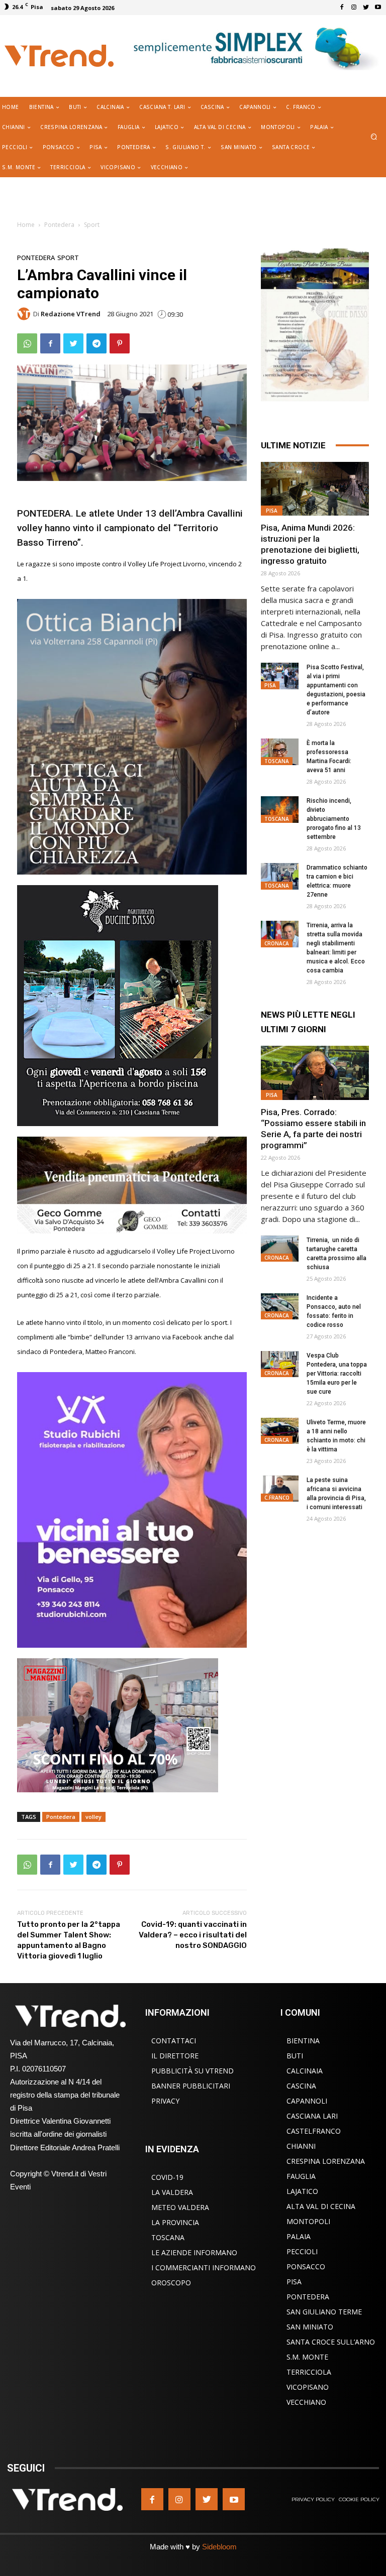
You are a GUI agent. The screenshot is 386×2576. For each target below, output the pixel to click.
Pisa (272, 511)
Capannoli (307, 2101)
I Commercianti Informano (204, 2267)
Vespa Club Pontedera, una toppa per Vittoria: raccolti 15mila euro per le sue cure (337, 1374)
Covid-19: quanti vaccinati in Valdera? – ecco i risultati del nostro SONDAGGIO (193, 1935)
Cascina (301, 2086)
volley (93, 1817)
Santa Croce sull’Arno (331, 2342)
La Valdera (172, 2192)
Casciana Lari (312, 2116)
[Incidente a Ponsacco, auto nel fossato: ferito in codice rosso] (280, 1307)
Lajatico (302, 2191)
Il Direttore (175, 2056)
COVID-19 (167, 2177)
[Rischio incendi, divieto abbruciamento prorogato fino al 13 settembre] (280, 810)
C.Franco (277, 1498)
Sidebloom (219, 2547)
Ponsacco (306, 2266)
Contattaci (174, 2041)
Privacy (165, 2101)
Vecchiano (306, 2402)
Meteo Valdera (180, 2207)
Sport (92, 225)
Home (26, 225)
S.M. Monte (307, 2357)
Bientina (303, 2041)
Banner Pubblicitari (191, 2086)
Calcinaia (305, 2071)
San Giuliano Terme (324, 2312)
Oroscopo (171, 2283)
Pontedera (59, 225)
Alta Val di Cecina (321, 2206)
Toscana (277, 761)
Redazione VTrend (71, 314)
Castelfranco (314, 2131)
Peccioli (302, 2251)
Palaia (299, 2236)
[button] (374, 137)
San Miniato (310, 2327)
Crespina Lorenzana (326, 2161)
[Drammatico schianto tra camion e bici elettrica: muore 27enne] (280, 876)
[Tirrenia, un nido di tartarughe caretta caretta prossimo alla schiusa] (280, 1249)
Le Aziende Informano (194, 2252)
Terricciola (309, 2372)
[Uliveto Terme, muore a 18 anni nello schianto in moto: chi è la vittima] (280, 1431)
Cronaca (277, 943)
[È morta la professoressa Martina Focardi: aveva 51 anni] (280, 752)
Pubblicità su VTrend (192, 2071)
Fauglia (301, 2176)
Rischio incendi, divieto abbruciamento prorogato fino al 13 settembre (334, 819)
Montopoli (308, 2221)
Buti (295, 2056)
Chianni (301, 2146)
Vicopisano (308, 2387)
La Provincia (175, 2222)
